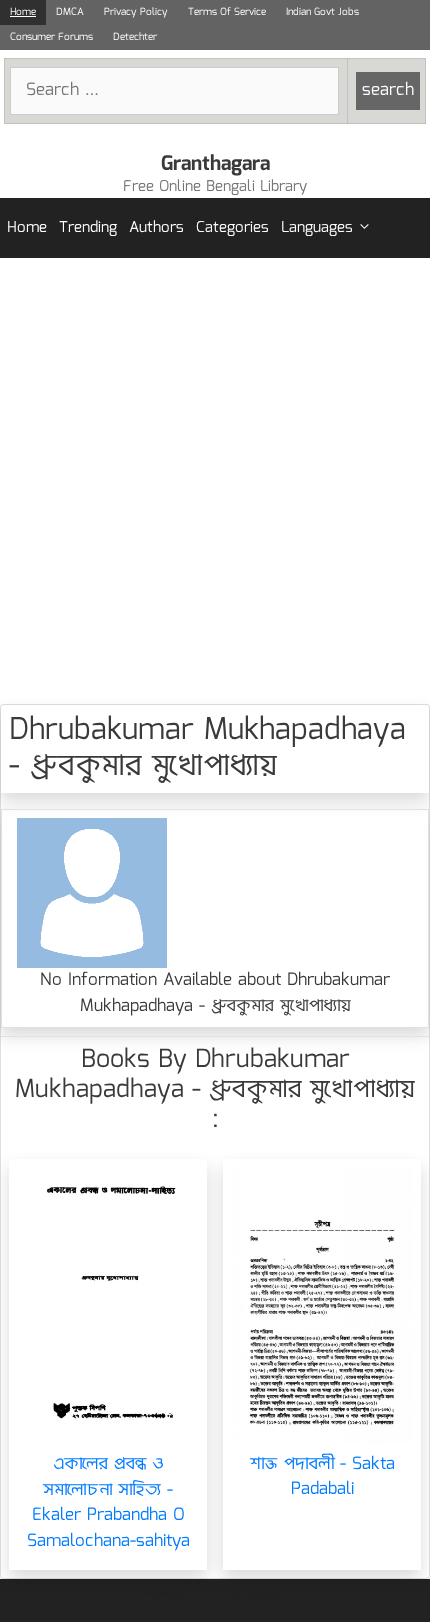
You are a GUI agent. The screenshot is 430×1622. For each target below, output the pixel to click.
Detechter (135, 37)
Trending (88, 228)
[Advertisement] (215, 481)
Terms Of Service (227, 12)
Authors (156, 228)
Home (23, 12)
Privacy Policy (136, 12)
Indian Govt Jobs (322, 12)
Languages (317, 228)
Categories (232, 228)
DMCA (70, 12)
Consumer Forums (51, 37)
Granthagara (215, 164)
